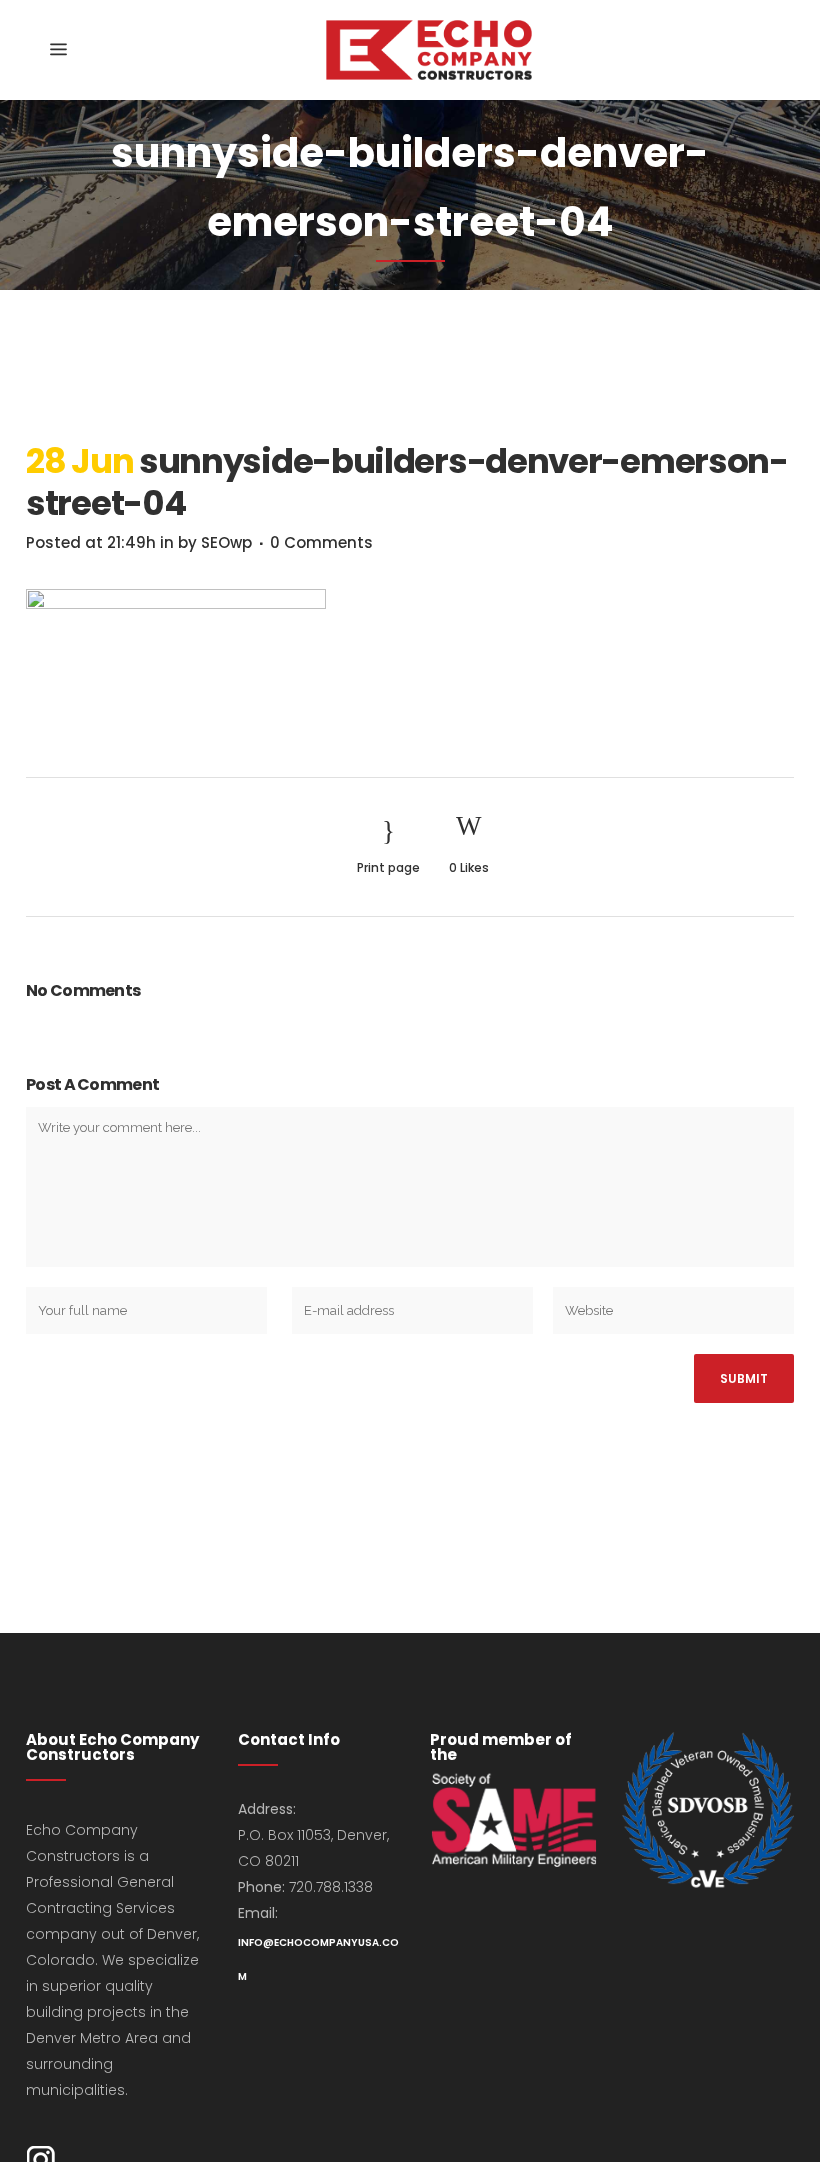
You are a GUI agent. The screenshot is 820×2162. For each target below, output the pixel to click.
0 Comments (321, 542)
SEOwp (226, 542)
